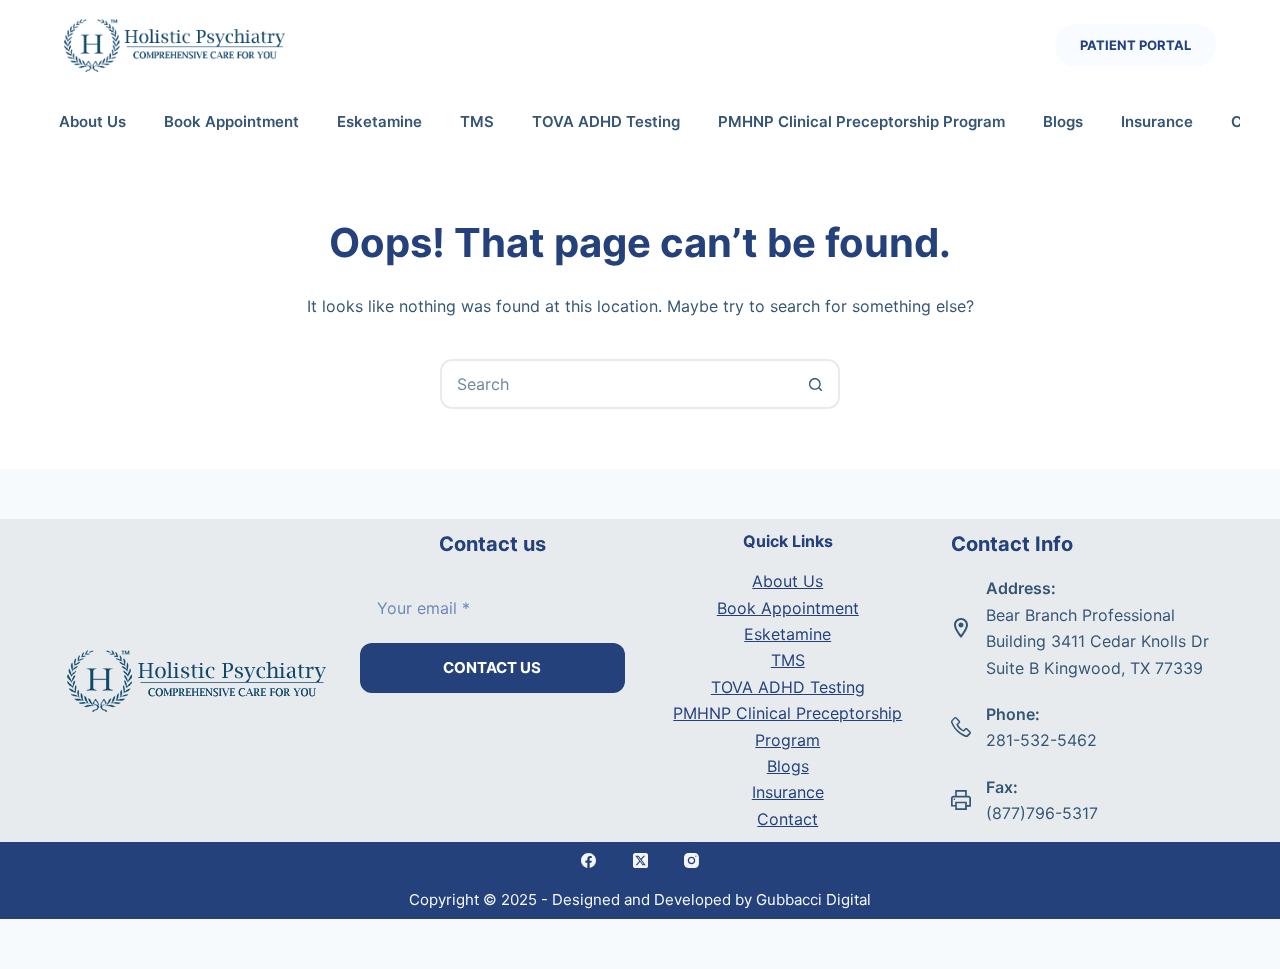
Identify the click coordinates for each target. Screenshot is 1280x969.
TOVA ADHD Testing (606, 121)
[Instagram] (692, 861)
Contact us (492, 667)
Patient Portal (1135, 45)
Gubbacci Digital (813, 899)
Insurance (1157, 121)
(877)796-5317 (1042, 813)
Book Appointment (231, 121)
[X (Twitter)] (640, 861)
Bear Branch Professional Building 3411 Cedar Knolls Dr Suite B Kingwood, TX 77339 (1097, 641)
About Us (92, 121)
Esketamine (379, 121)
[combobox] (617, 384)
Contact (787, 819)
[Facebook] (589, 861)
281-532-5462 (1041, 740)
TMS (477, 121)
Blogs (1063, 121)
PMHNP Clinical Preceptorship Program (861, 121)
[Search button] (815, 384)
